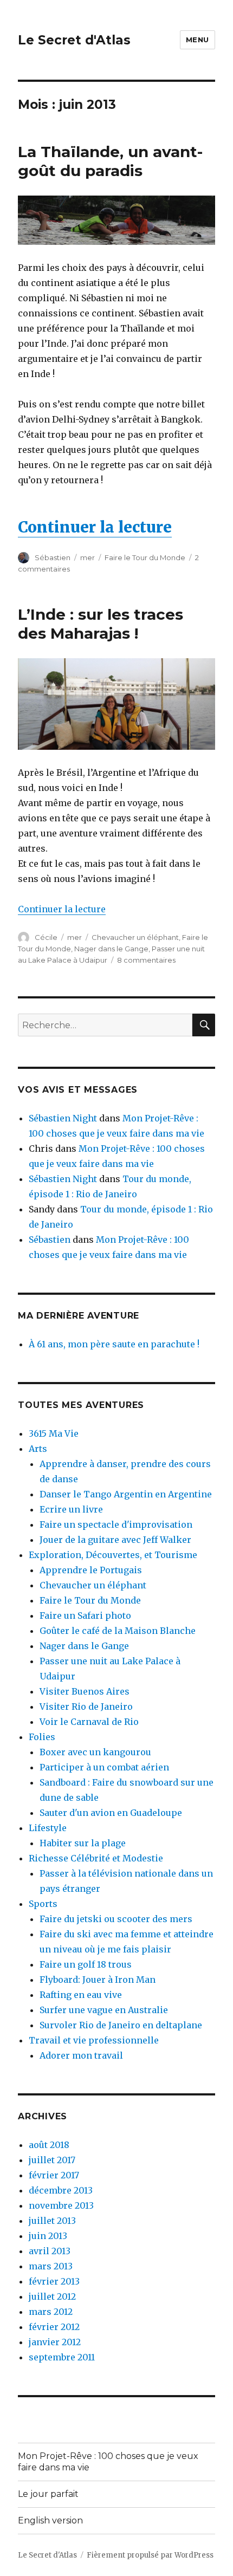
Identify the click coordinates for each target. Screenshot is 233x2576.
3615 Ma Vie (54, 1433)
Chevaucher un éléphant (135, 937)
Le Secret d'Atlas (74, 40)
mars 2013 (51, 2266)
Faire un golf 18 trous (86, 1964)
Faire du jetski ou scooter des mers (116, 1919)
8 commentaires (146, 960)
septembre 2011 (62, 2357)
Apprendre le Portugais (91, 1570)
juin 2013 (48, 2236)
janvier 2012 (55, 2342)
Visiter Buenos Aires (85, 1691)
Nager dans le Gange (111, 949)
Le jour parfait (48, 2494)
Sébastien (53, 557)
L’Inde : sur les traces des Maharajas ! (101, 624)
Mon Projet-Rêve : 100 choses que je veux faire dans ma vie (108, 2462)
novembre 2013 (61, 2205)
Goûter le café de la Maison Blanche (118, 1631)
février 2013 (54, 2281)
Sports (43, 1904)
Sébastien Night (63, 1118)
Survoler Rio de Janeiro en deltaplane (121, 2025)
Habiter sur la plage (83, 1843)
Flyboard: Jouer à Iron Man (98, 1980)
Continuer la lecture (95, 527)
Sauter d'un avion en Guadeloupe (111, 1813)
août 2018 (49, 2145)
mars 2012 (51, 2312)
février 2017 (54, 2175)
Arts (38, 1449)
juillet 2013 (52, 2221)
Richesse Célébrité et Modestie (96, 1858)
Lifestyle (48, 1828)
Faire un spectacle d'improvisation (116, 1524)
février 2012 (54, 2327)
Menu (198, 40)
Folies (42, 1737)
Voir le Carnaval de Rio (89, 1722)
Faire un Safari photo (85, 1615)
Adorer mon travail (81, 2055)
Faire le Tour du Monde (145, 557)
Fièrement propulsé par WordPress (150, 2555)
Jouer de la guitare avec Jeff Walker (115, 1540)
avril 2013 (50, 2251)
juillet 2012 (52, 2296)
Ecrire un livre (71, 1509)
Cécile (46, 937)
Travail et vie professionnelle (94, 2040)
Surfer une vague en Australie (104, 2010)
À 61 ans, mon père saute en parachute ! (114, 1344)
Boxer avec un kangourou (95, 1752)
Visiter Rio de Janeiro (86, 1706)
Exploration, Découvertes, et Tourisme (113, 1555)
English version (50, 2520)
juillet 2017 (52, 2160)
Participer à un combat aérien (104, 1767)
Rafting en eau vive (81, 1995)
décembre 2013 (61, 2190)
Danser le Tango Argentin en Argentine (126, 1494)
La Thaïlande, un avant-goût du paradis (110, 161)
